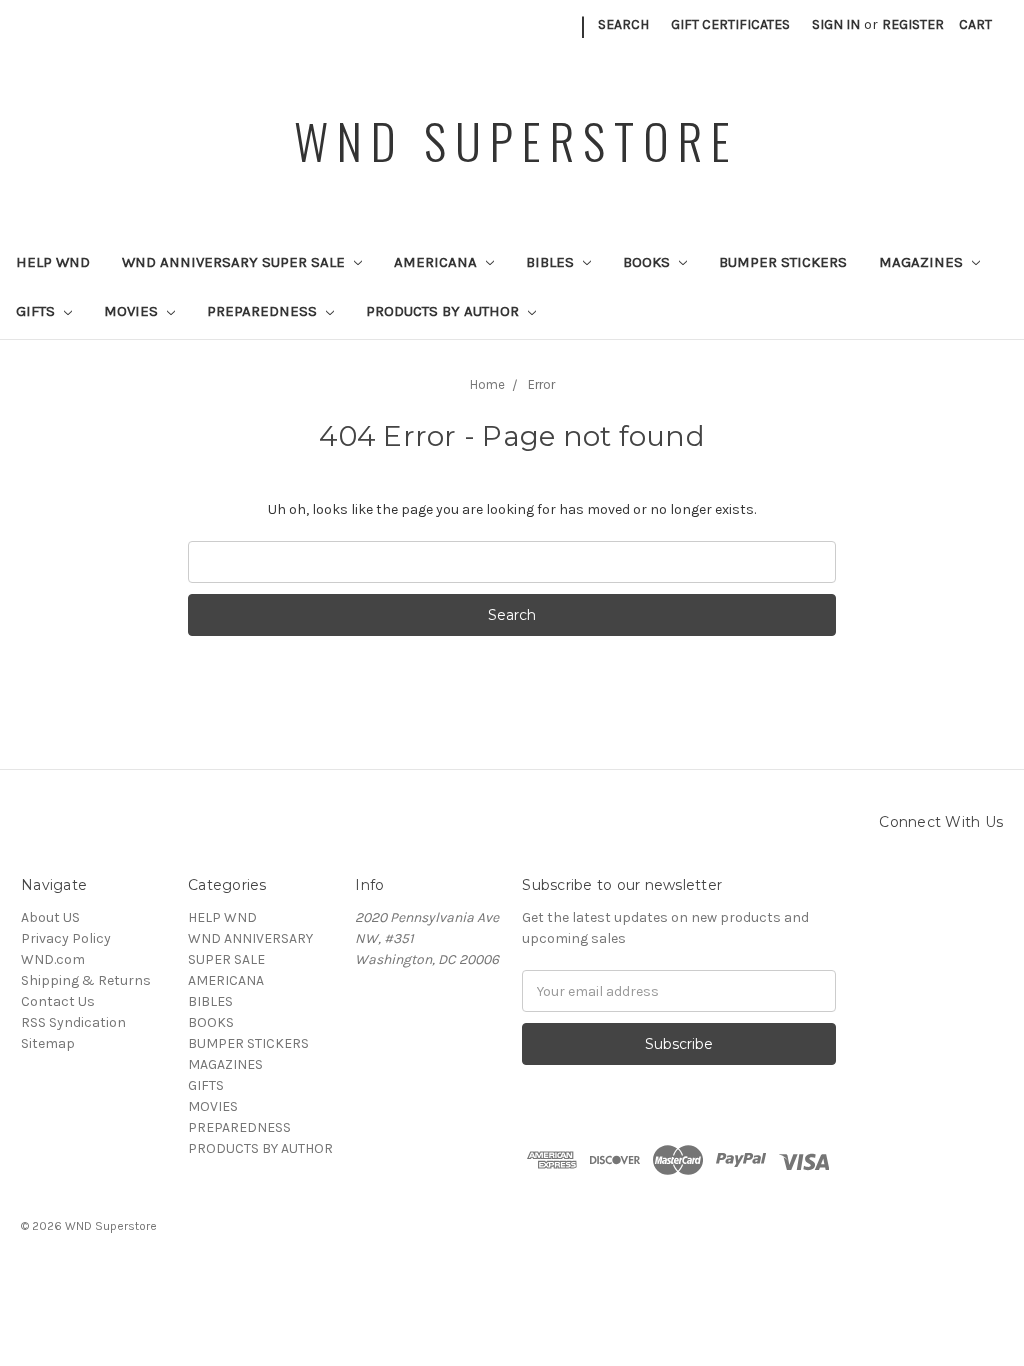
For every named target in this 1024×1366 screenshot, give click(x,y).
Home (487, 384)
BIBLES (552, 262)
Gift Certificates (730, 24)
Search (623, 24)
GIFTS (37, 311)
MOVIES (133, 311)
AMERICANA (437, 262)
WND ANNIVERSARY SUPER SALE (235, 262)
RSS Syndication (73, 1022)
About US (50, 917)
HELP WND (53, 262)
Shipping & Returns (86, 980)
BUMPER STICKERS (783, 262)
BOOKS (648, 262)
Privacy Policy (66, 938)
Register (913, 24)
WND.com (53, 959)
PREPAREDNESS (264, 311)
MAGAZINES (923, 262)
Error (541, 384)
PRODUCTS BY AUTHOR (444, 311)
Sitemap (48, 1043)
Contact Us (58, 1001)
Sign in (836, 24)
